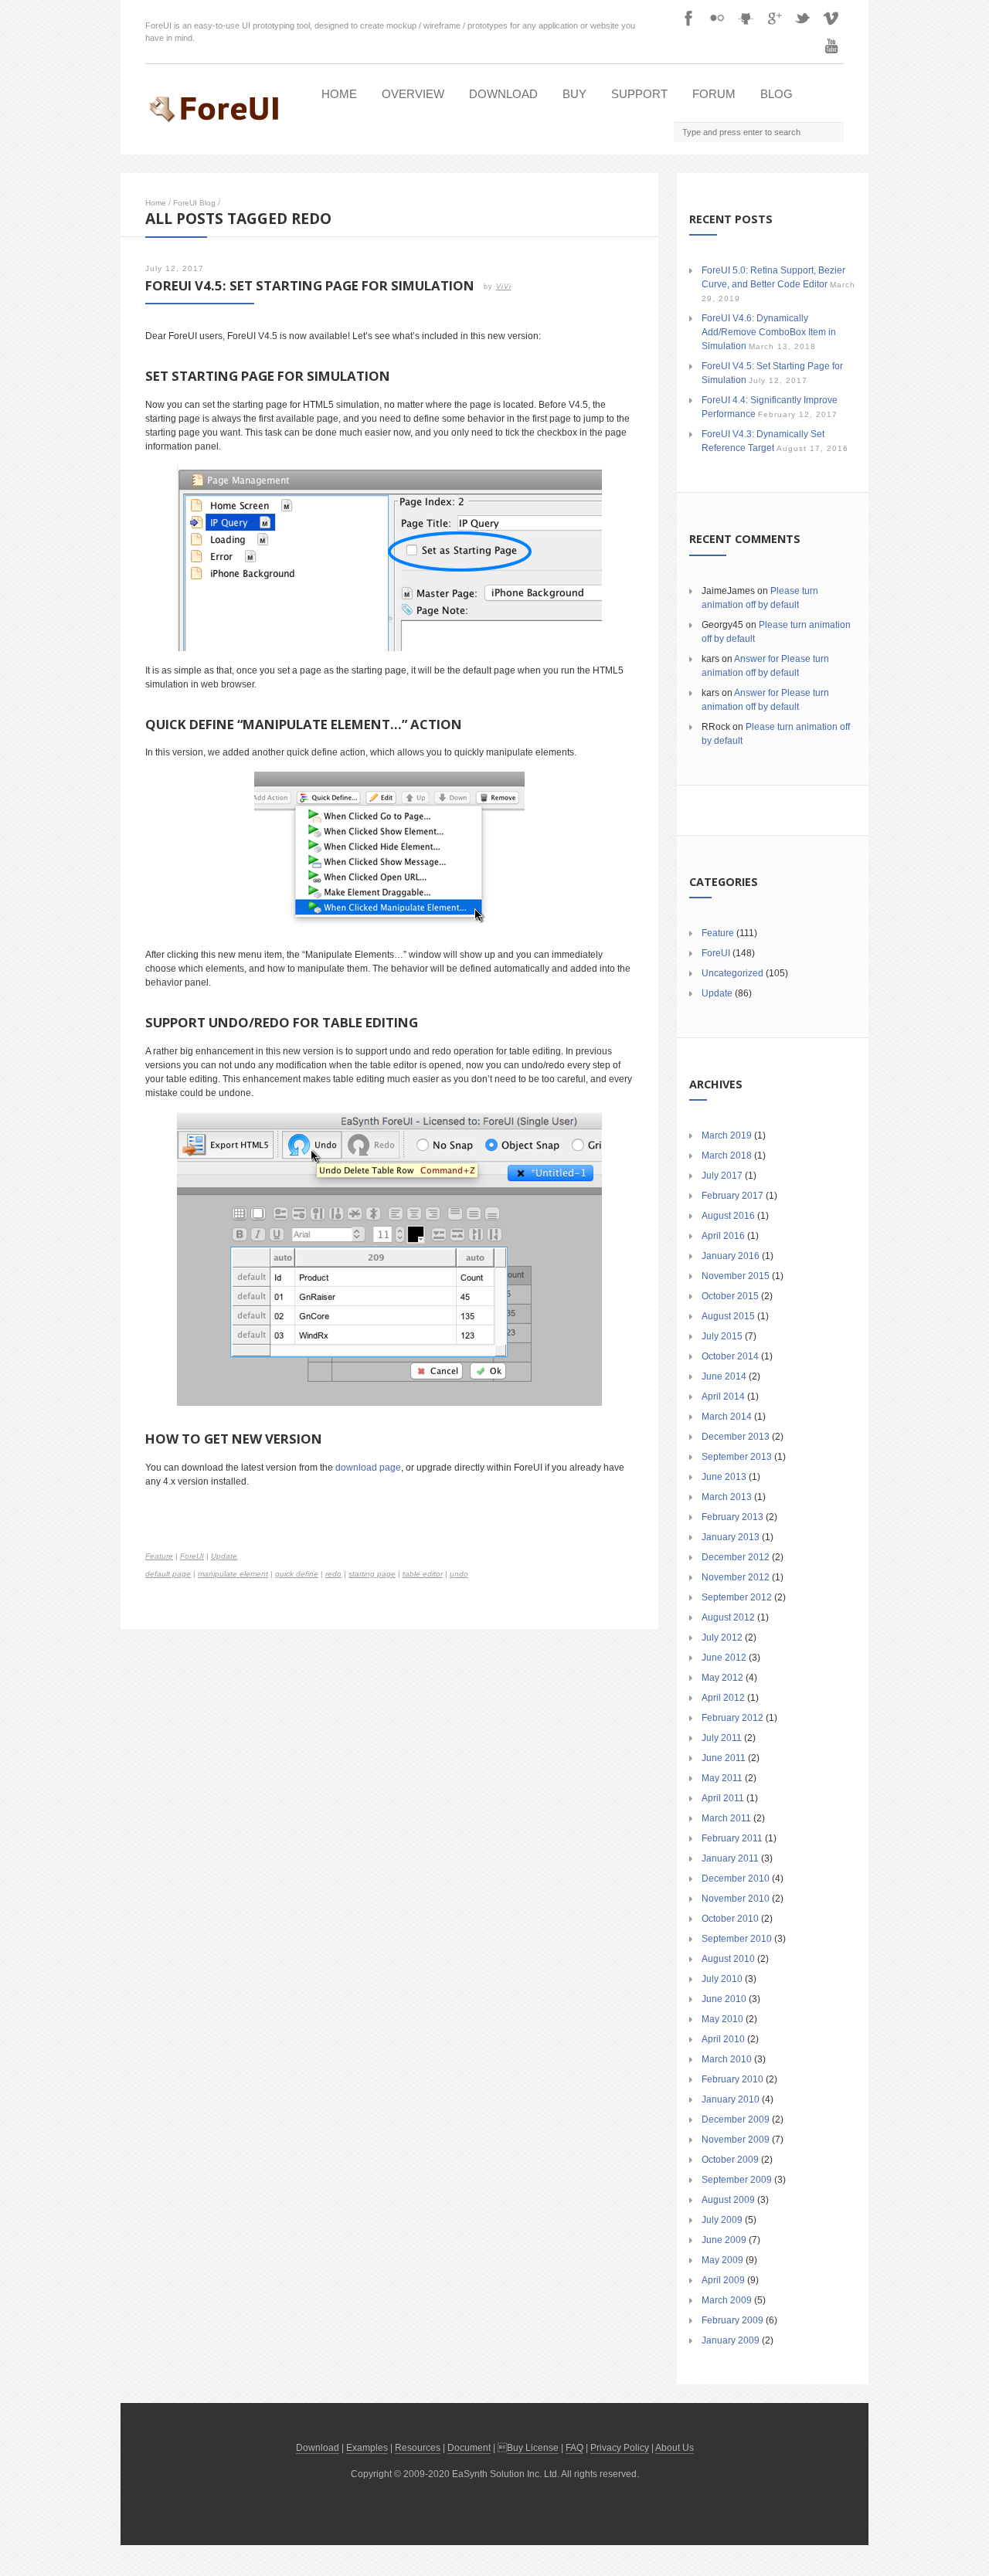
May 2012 (722, 1678)
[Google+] (774, 18)
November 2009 (736, 2140)
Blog (777, 94)
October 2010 (730, 1919)
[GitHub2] (746, 18)
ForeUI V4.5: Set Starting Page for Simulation (310, 285)
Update (224, 1556)
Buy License (533, 2448)
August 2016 (728, 1216)
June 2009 (724, 2240)
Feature (159, 1556)
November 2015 (736, 1276)
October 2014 (730, 1356)
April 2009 (723, 2280)
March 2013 (727, 1497)
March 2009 (727, 2300)
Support (639, 94)
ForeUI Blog (194, 203)
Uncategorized (732, 973)
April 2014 (723, 1397)
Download (503, 94)
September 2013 (737, 1457)
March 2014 (727, 1417)
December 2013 (736, 1437)
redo (333, 1574)
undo (459, 1574)
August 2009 (728, 2200)
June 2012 (724, 1658)
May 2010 (722, 2019)
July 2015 (722, 1336)
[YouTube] (831, 46)
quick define (297, 1574)
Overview (413, 94)
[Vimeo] (831, 18)
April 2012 (723, 1698)
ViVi (504, 287)
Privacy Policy (620, 2448)
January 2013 (731, 1537)
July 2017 (722, 1176)
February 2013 (732, 1517)
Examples (367, 2448)
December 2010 (736, 1879)
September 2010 (737, 1939)
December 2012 (736, 1557)
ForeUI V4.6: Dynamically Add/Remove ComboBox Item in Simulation (769, 332)
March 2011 (726, 1818)
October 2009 (730, 2160)
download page (368, 1468)
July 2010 (722, 1979)
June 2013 (724, 1477)
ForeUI (192, 1556)
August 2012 (728, 1617)
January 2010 (731, 2099)
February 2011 (732, 1838)
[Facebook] (688, 18)
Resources (418, 2448)
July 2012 (722, 1638)
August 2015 (728, 1316)
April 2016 (723, 1236)
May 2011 (722, 1778)
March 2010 (727, 2059)
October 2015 (730, 1296)
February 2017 (732, 1196)
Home (339, 94)
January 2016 (731, 1256)
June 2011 (724, 1758)
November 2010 (736, 1899)
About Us (675, 2448)
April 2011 (723, 1798)
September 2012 (737, 1597)
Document (469, 2448)
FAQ (574, 2448)
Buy (574, 94)
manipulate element (233, 1574)
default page (168, 1574)
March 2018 (727, 1156)
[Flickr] (717, 18)
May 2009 (722, 2260)
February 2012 (732, 1718)
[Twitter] (803, 18)
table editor (423, 1574)
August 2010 (728, 1959)
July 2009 (722, 2220)
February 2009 (732, 2320)
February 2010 (732, 2079)
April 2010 (723, 2039)
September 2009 (737, 2180)
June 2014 (724, 1376)
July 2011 (722, 1738)
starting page (372, 1574)
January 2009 (731, 2340)
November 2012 (736, 1577)
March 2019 (727, 1135)
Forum (714, 94)
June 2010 (724, 1999)
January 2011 (730, 1858)
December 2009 (736, 2120)
